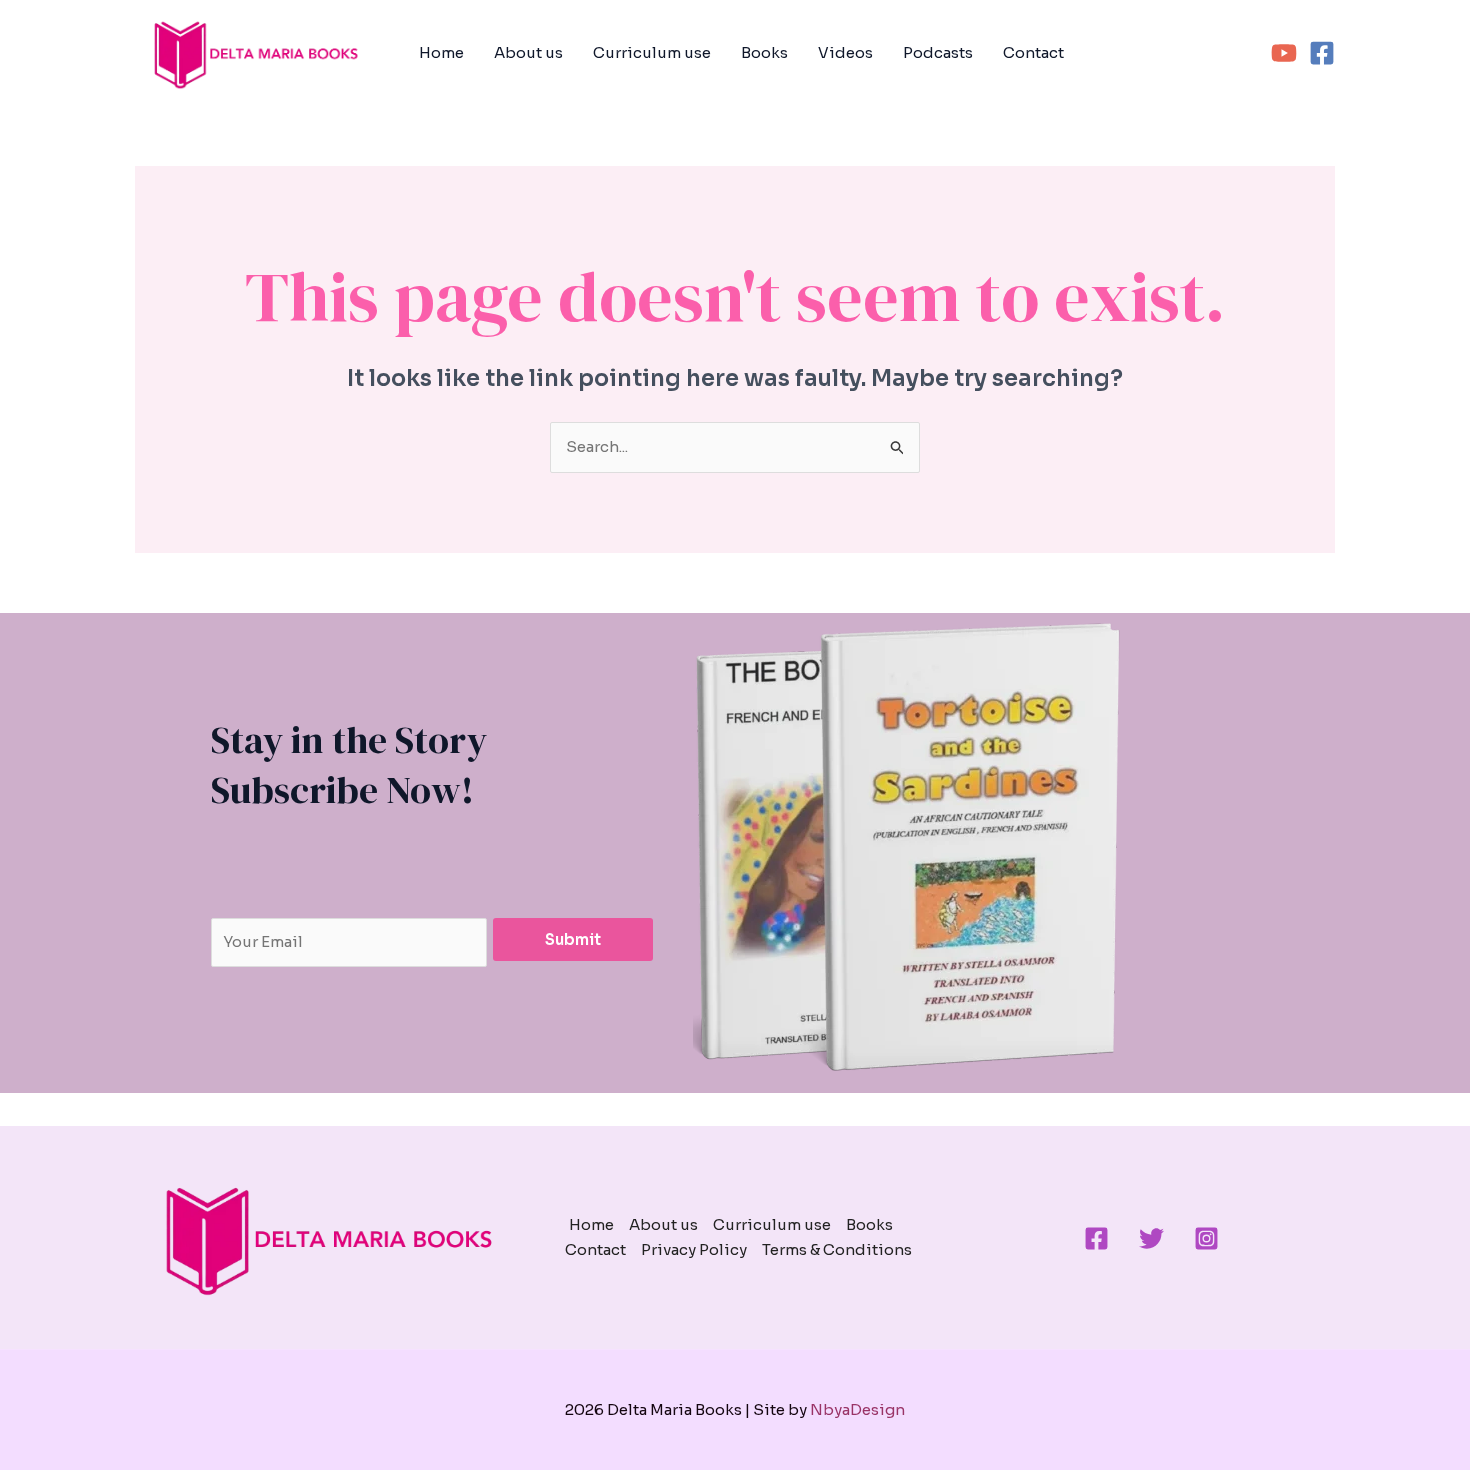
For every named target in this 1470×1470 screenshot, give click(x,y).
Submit (573, 939)
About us (528, 52)
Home (441, 52)
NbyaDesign (857, 1409)
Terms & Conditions (837, 1249)
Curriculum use (652, 52)
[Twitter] (1151, 1238)
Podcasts (938, 52)
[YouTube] (1284, 53)
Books (764, 52)
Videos (845, 52)
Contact (1033, 52)
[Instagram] (1206, 1238)
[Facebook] (1322, 53)
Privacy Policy (694, 1249)
